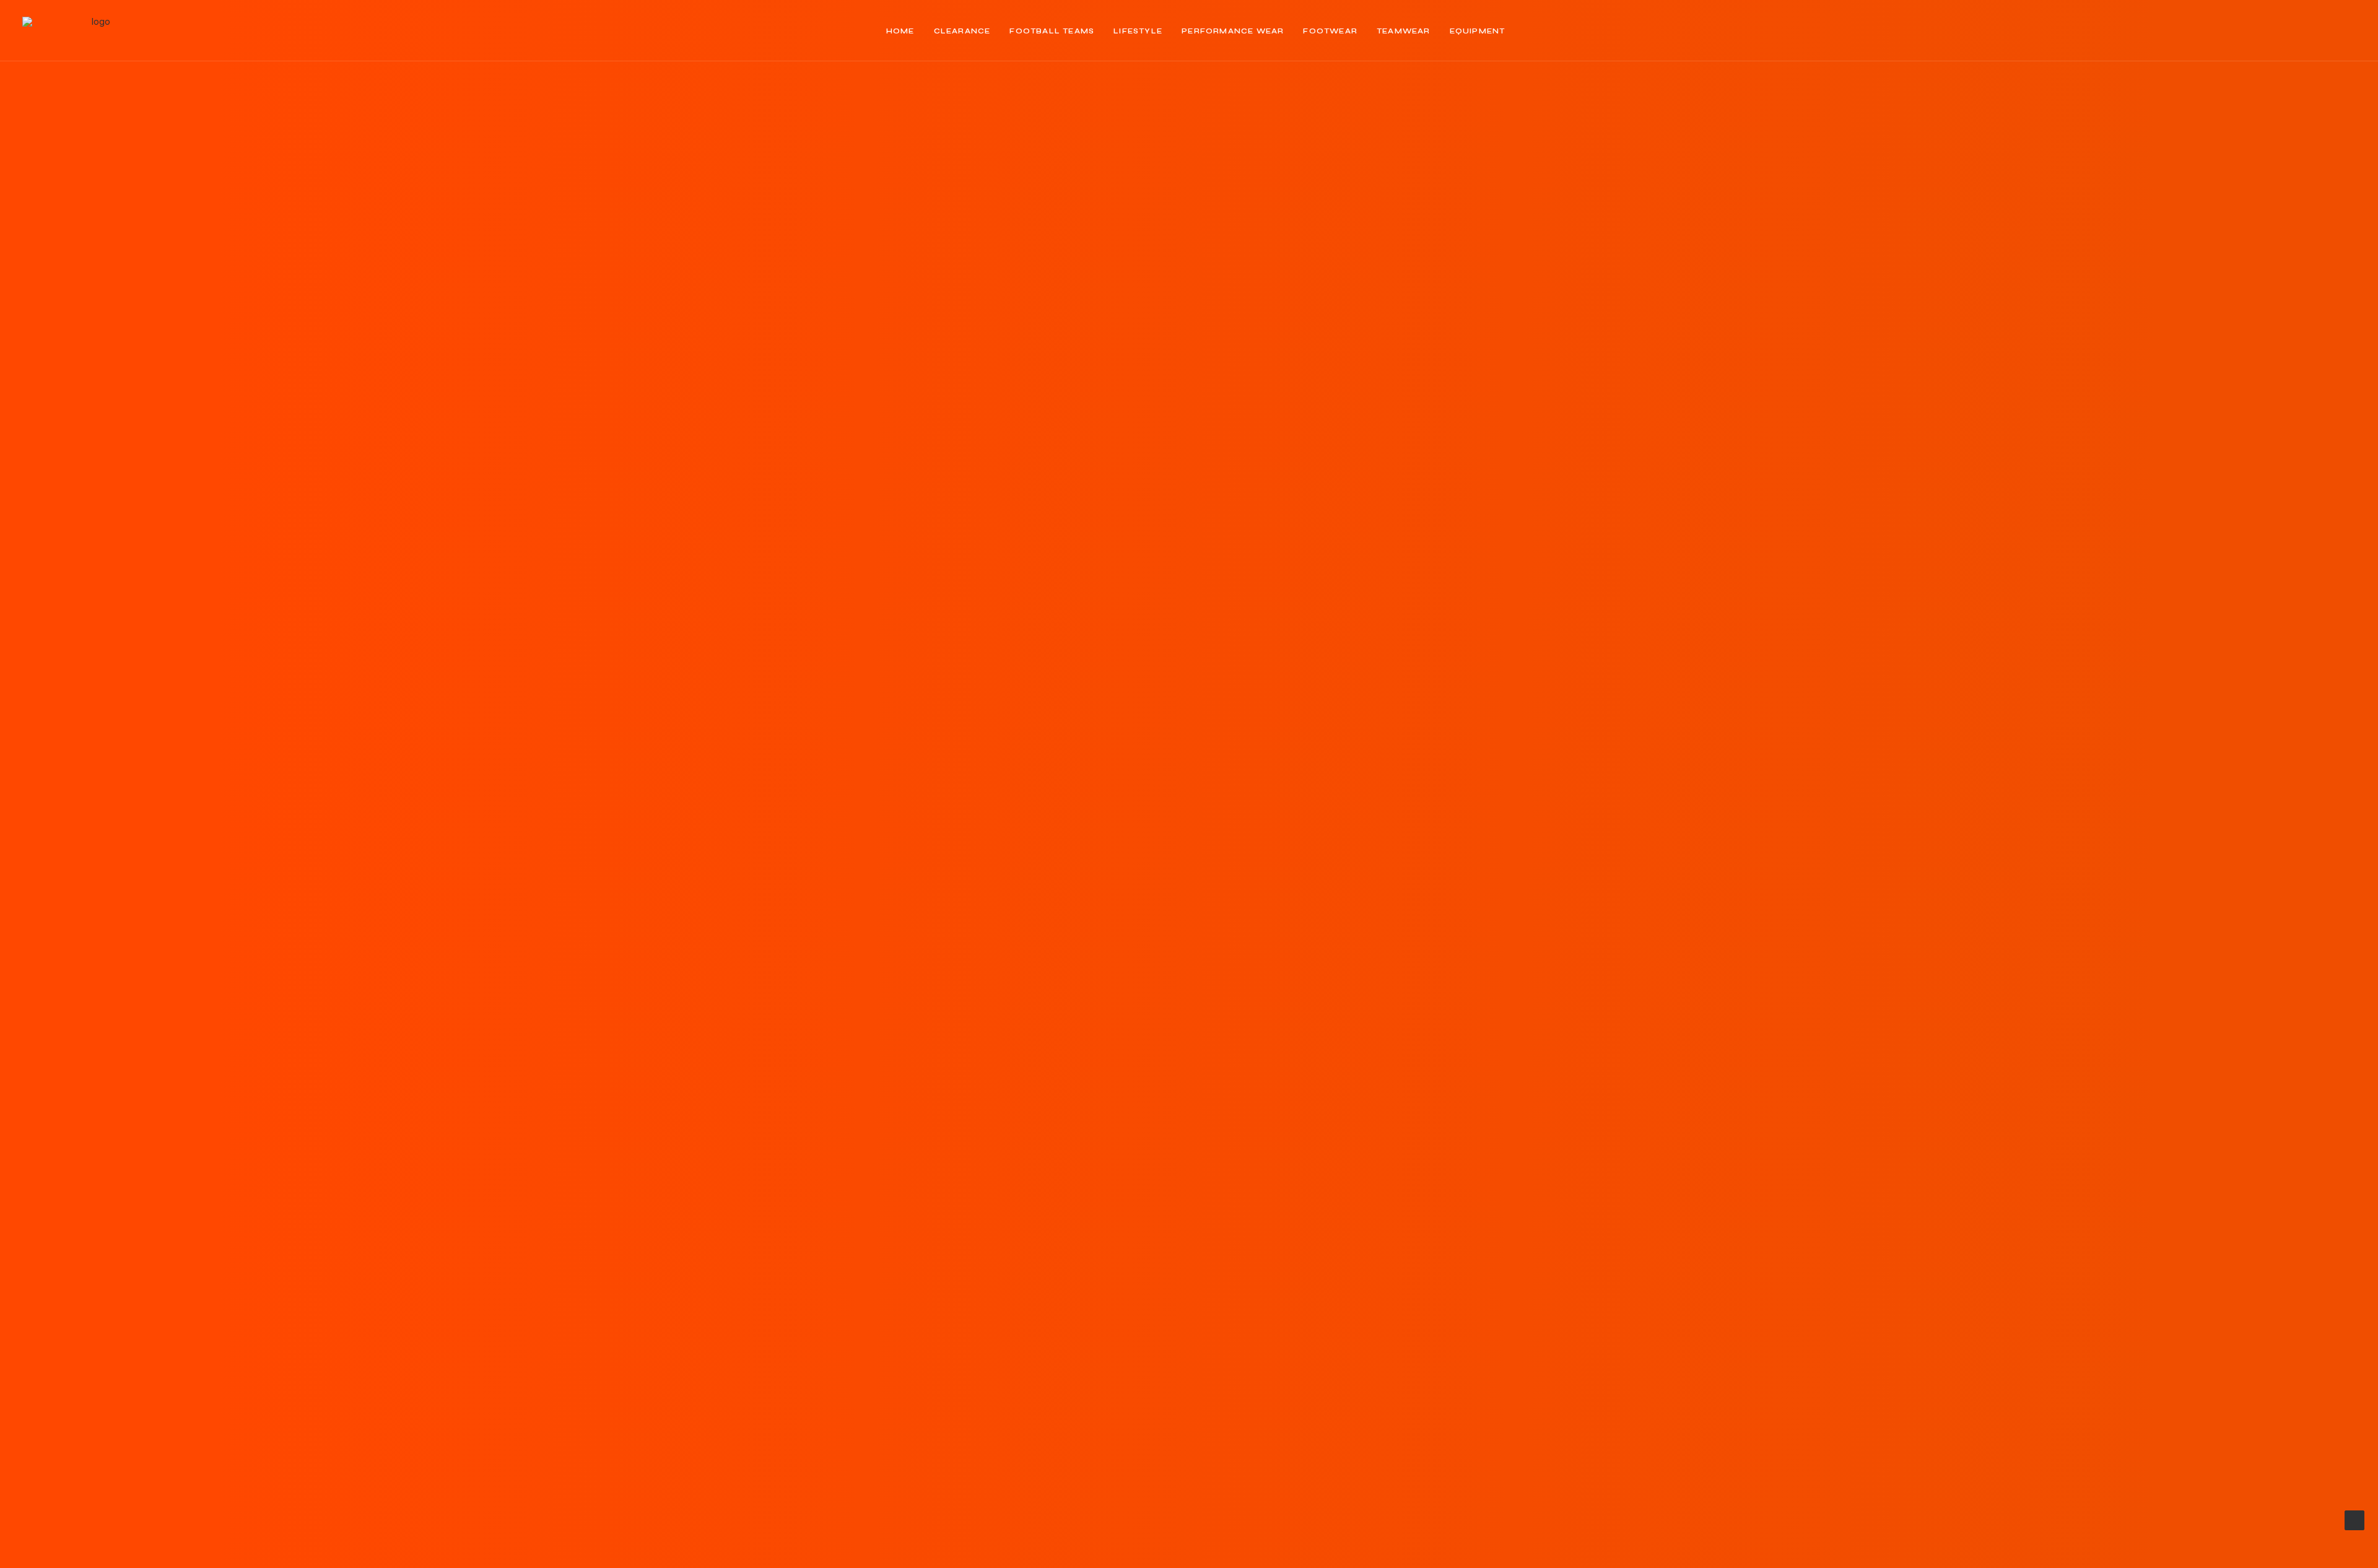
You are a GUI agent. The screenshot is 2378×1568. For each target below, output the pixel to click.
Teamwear (1404, 31)
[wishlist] (2329, 31)
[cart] (2347, 31)
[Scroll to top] (2354, 1519)
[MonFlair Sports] (96, 31)
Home (900, 31)
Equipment (1478, 31)
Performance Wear (1233, 31)
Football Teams (1052, 31)
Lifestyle (1138, 31)
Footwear (1330, 31)
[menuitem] (900, 31)
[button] (2252, 31)
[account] (2309, 31)
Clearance (962, 31)
